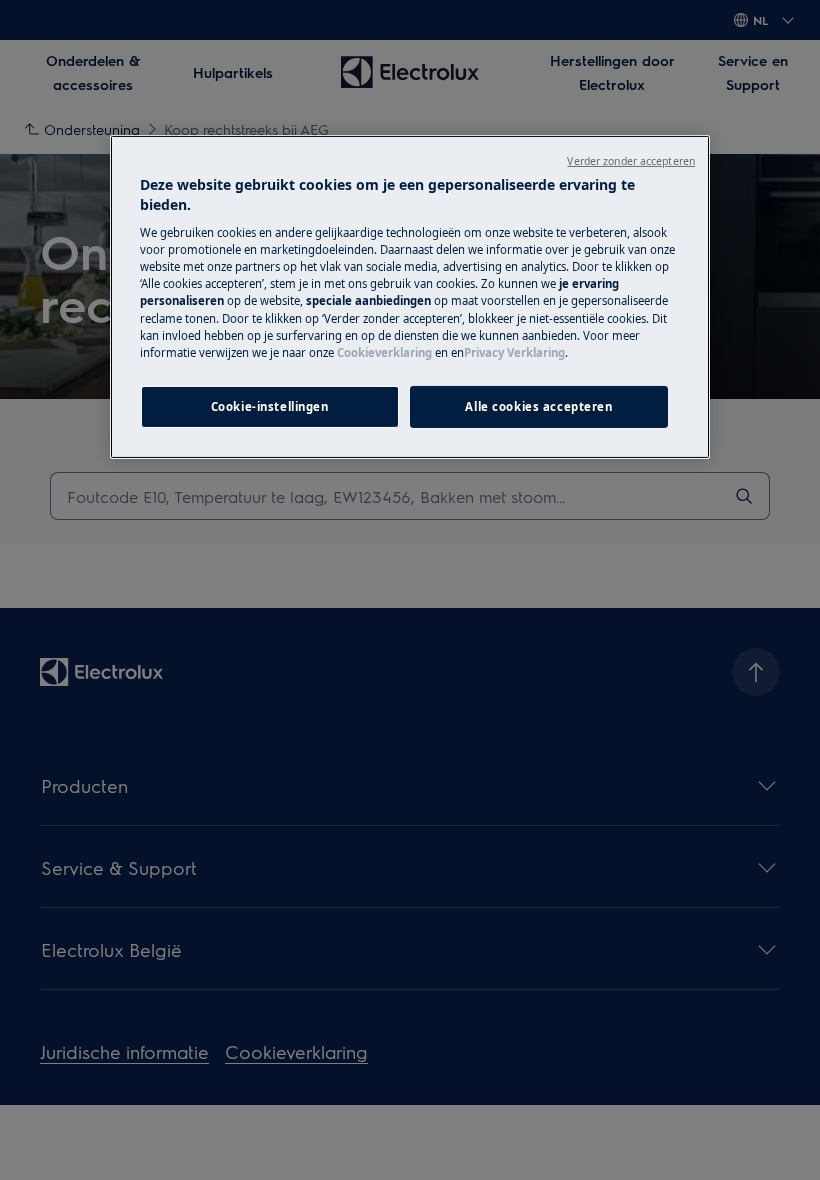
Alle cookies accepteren (538, 406)
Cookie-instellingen (270, 406)
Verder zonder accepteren (631, 161)
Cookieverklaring (384, 352)
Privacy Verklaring (514, 352)
